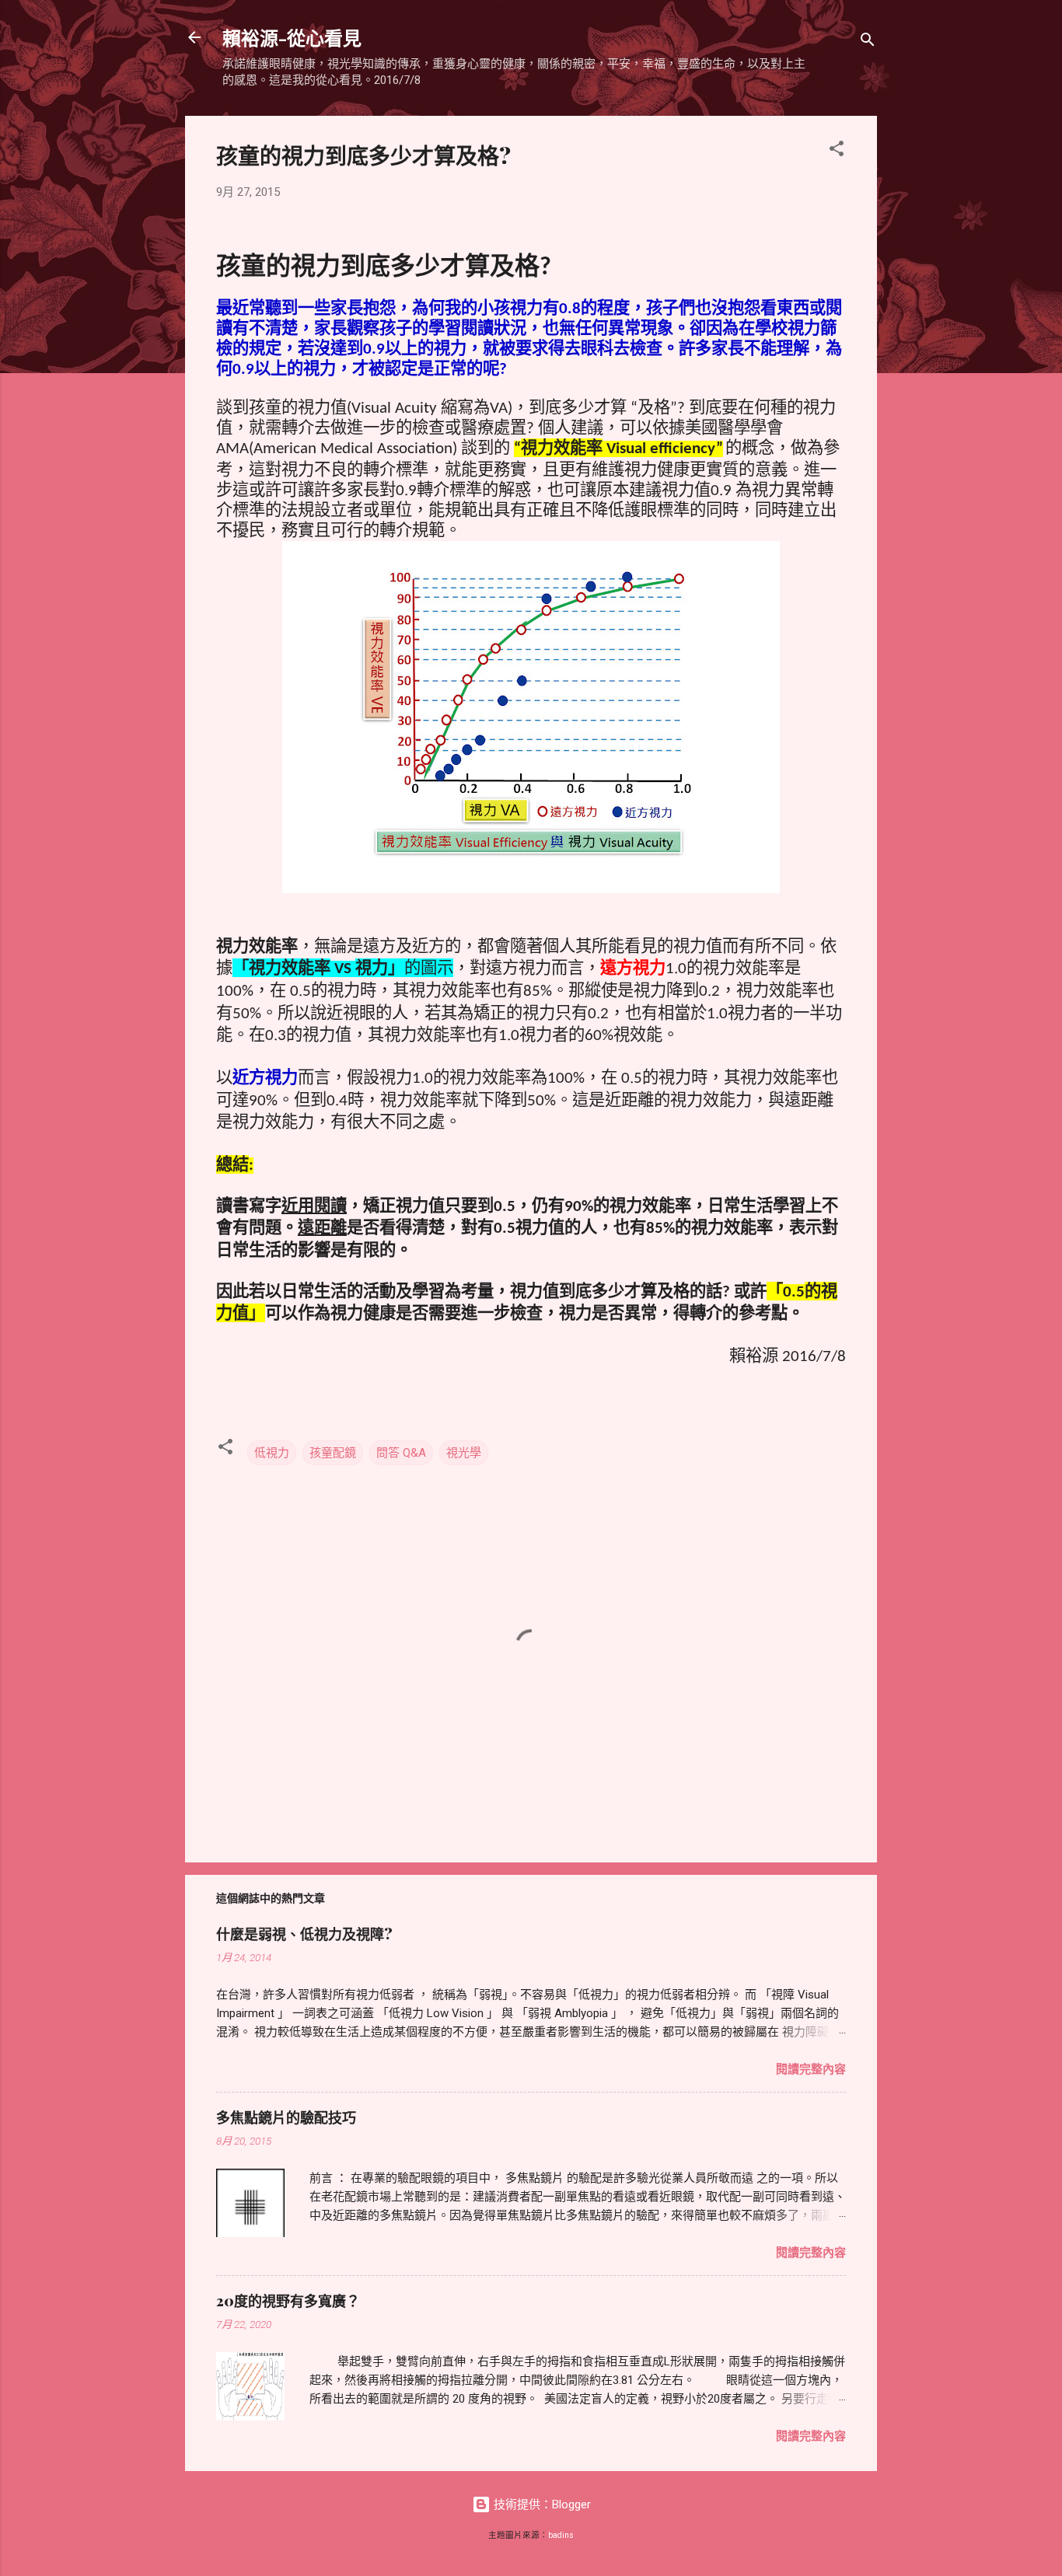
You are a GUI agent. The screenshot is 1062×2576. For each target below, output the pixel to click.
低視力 (272, 1453)
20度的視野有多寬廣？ (288, 2301)
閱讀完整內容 (811, 2069)
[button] (837, 151)
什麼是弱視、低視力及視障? (304, 1934)
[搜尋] (868, 42)
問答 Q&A (401, 1453)
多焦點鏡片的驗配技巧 (286, 2117)
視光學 (464, 1453)
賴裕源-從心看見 (292, 37)
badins (561, 2535)
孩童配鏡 (333, 1453)
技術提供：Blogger (541, 2504)
